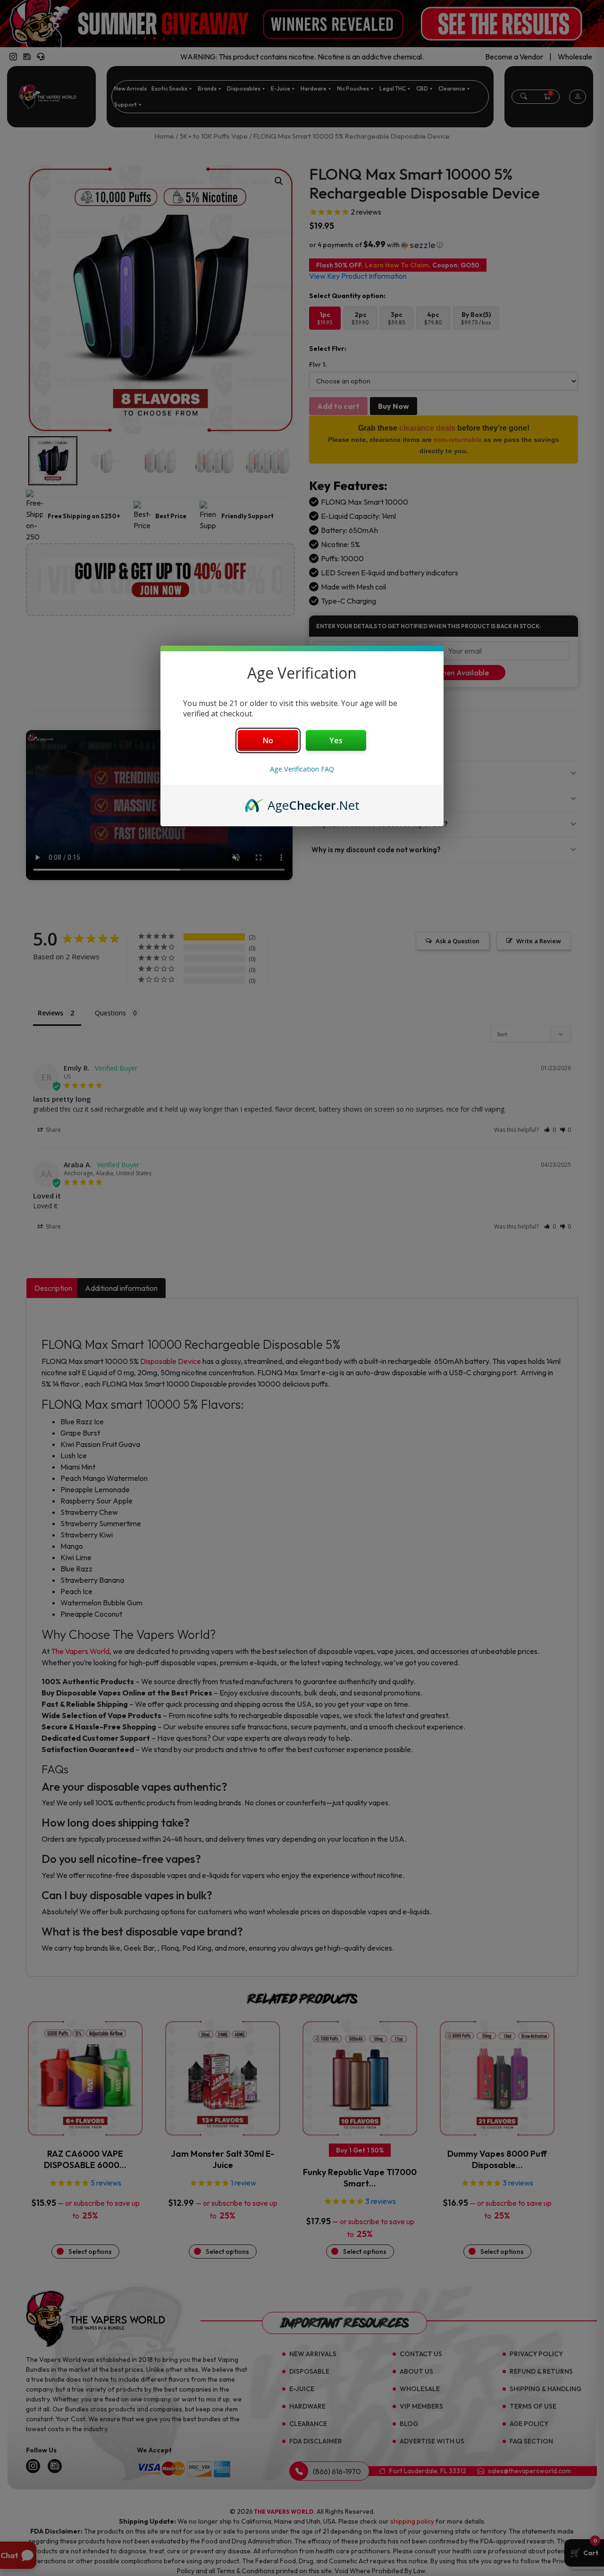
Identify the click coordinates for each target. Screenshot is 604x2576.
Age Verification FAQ (302, 769)
